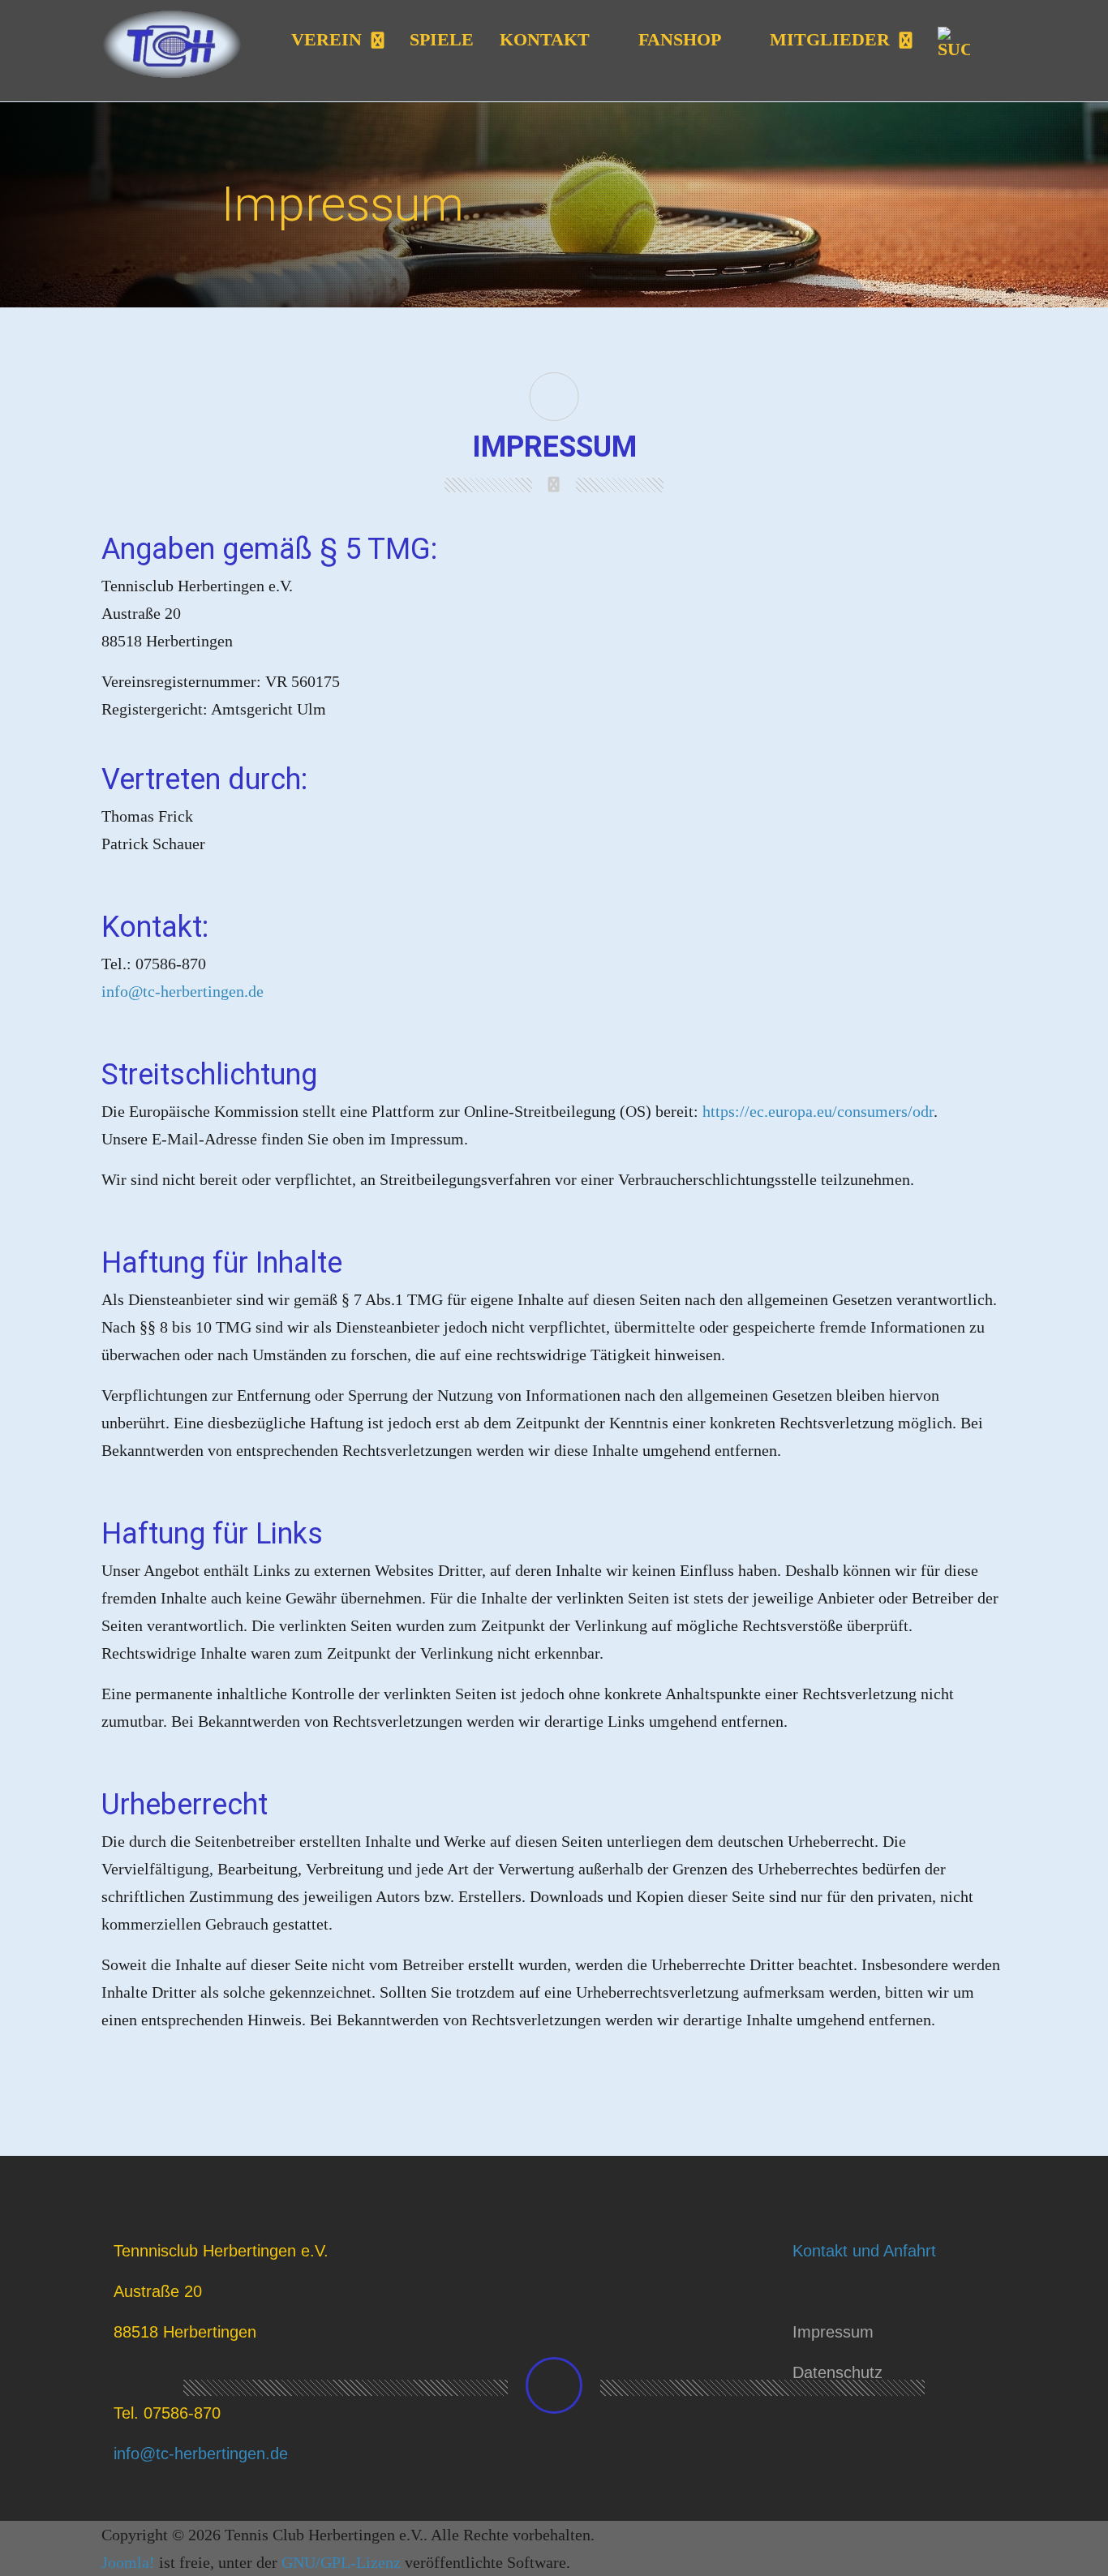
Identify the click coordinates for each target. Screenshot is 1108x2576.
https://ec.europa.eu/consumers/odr (818, 1111)
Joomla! (128, 2562)
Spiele (442, 39)
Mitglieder (830, 39)
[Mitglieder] (904, 41)
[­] (554, 2385)
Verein (326, 39)
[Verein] (376, 41)
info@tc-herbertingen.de (183, 991)
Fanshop (680, 39)
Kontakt (545, 39)
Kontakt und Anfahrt (864, 2251)
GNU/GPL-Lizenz (341, 2562)
